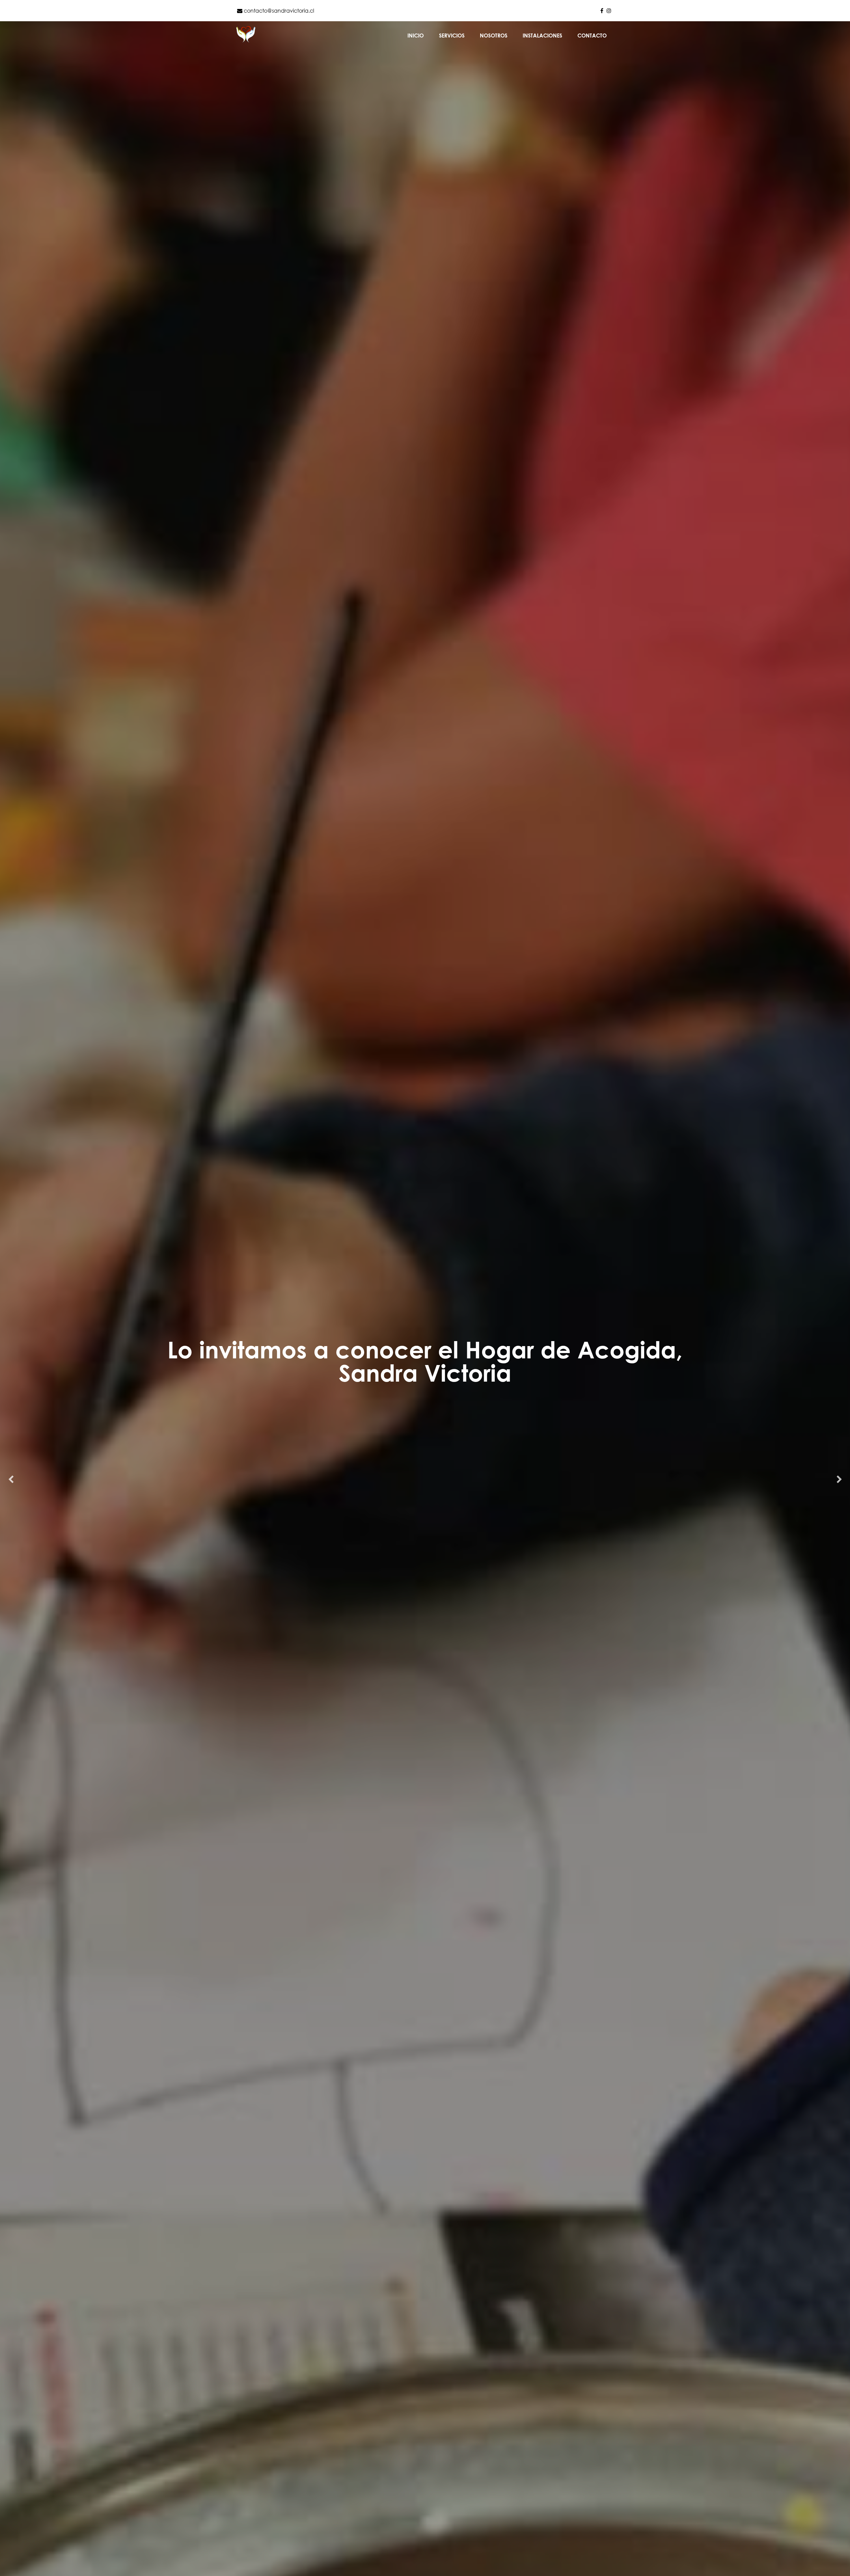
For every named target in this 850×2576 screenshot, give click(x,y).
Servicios (452, 36)
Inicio (416, 36)
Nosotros (494, 36)
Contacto (592, 36)
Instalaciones (542, 36)
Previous (11, 1480)
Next (839, 1480)
